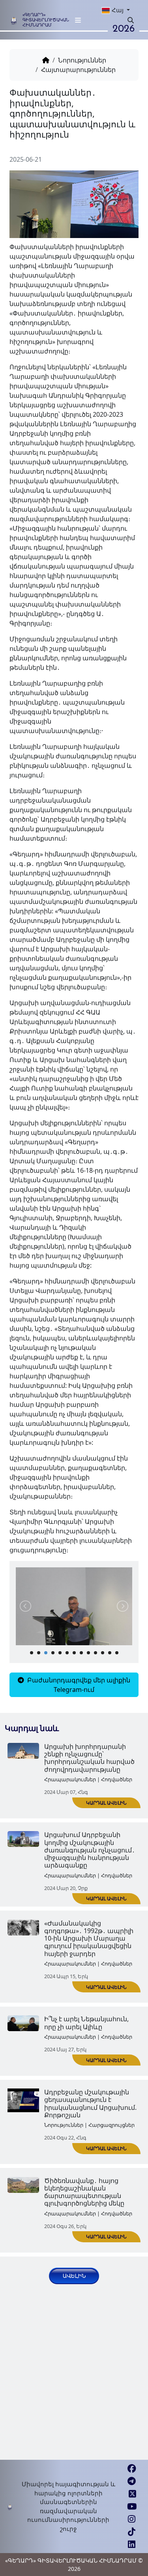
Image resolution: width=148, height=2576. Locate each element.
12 (110, 1653)
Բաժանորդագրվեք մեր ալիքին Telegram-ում (78, 1685)
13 (117, 1653)
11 (103, 1653)
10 (96, 1653)
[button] (111, 10)
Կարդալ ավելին (106, 1803)
